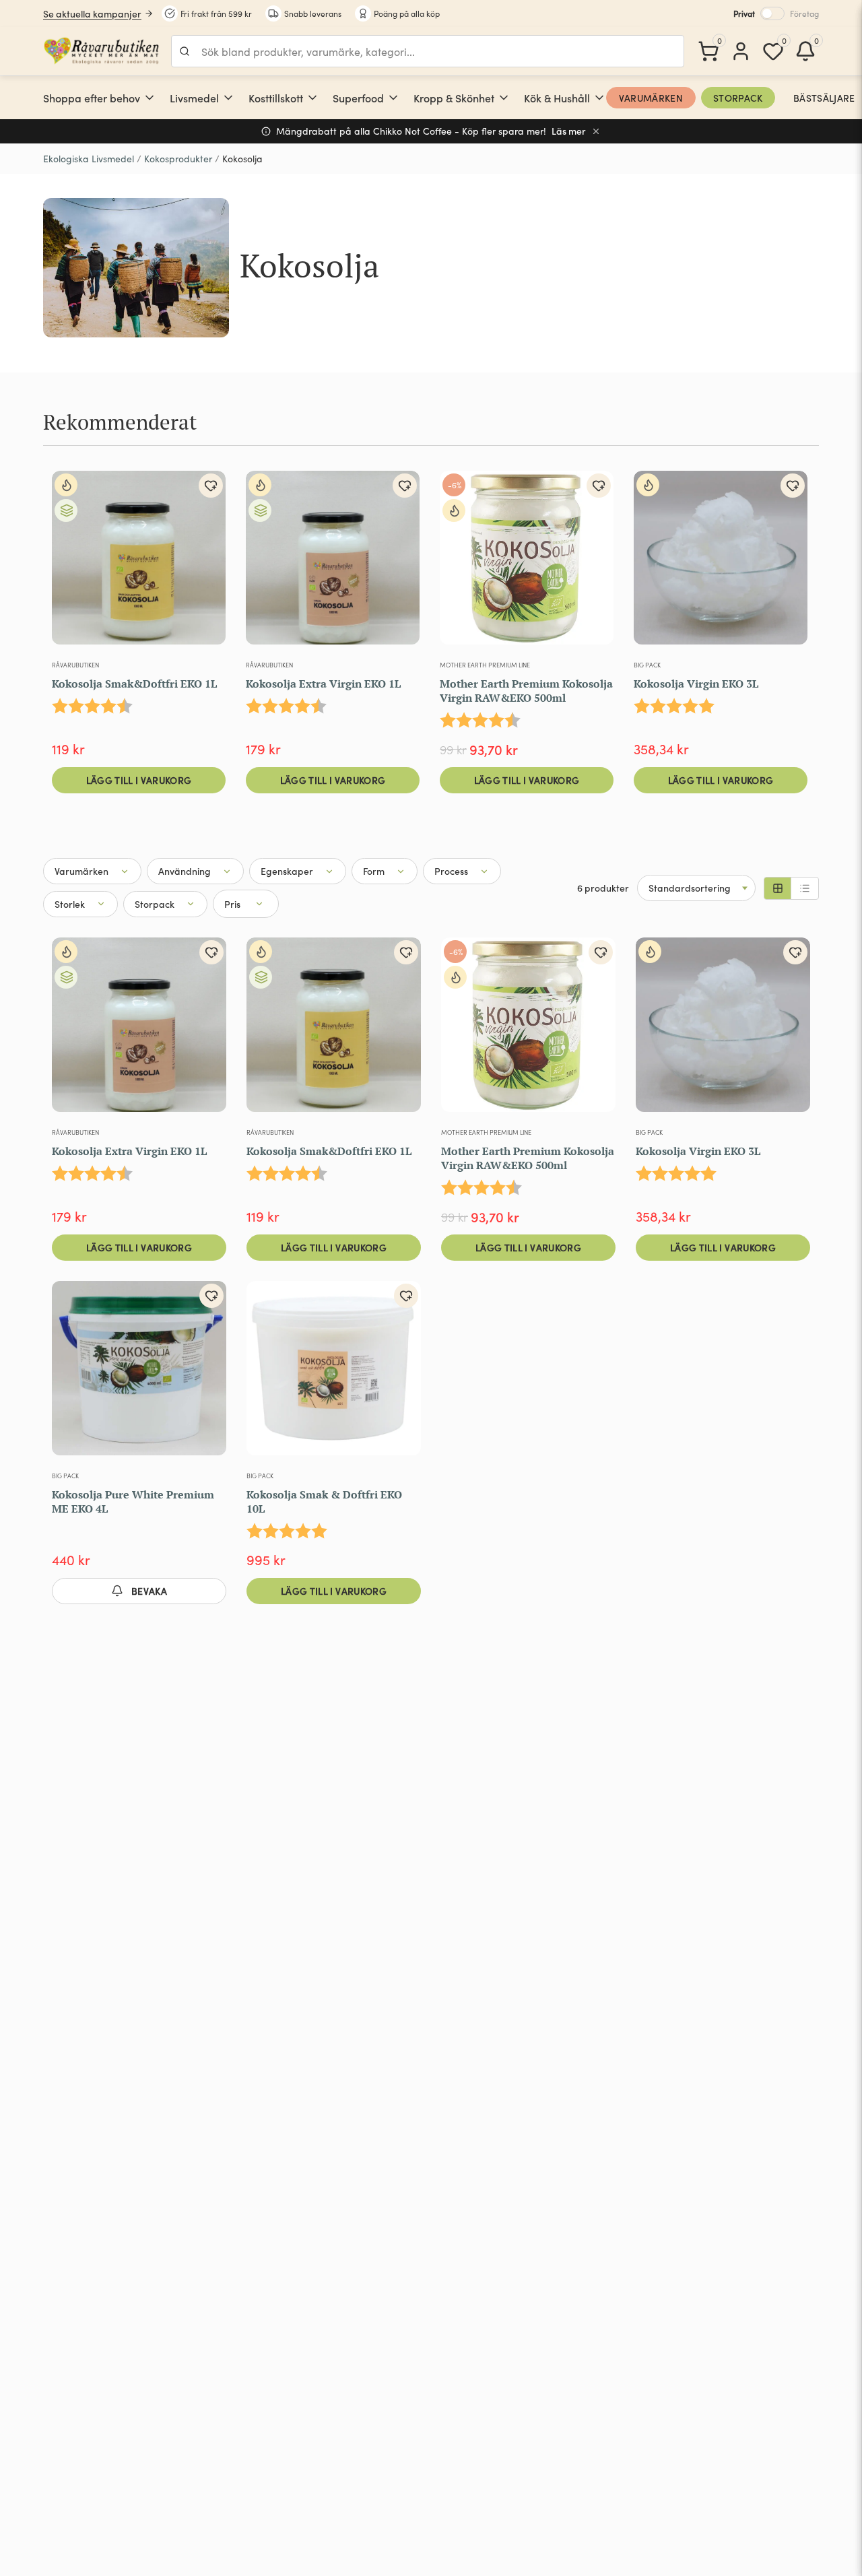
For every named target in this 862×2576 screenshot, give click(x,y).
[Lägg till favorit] (211, 486)
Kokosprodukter (178, 159)
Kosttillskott (276, 98)
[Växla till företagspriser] (772, 13)
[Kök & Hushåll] (599, 98)
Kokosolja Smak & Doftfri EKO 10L (324, 1501)
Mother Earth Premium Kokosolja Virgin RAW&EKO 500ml (526, 691)
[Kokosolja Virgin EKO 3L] (721, 563)
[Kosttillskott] (312, 98)
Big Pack (647, 665)
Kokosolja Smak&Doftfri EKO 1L (134, 684)
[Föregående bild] (71, 563)
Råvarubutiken (75, 665)
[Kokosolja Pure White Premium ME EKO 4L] (139, 1374)
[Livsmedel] (228, 98)
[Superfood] (393, 98)
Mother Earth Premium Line (485, 665)
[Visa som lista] (805, 888)
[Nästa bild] (207, 563)
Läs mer (569, 131)
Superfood (358, 98)
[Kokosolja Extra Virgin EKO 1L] (333, 563)
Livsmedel (194, 98)
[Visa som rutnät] (778, 888)
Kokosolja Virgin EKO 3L (696, 684)
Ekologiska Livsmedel (89, 159)
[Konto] (741, 51)
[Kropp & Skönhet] (504, 98)
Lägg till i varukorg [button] (139, 780)
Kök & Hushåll (557, 98)
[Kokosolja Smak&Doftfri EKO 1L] (139, 563)
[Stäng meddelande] (596, 131)
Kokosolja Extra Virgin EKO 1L (323, 684)
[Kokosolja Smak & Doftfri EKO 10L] (334, 1374)
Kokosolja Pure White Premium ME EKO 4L (133, 1501)
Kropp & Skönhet (454, 98)
